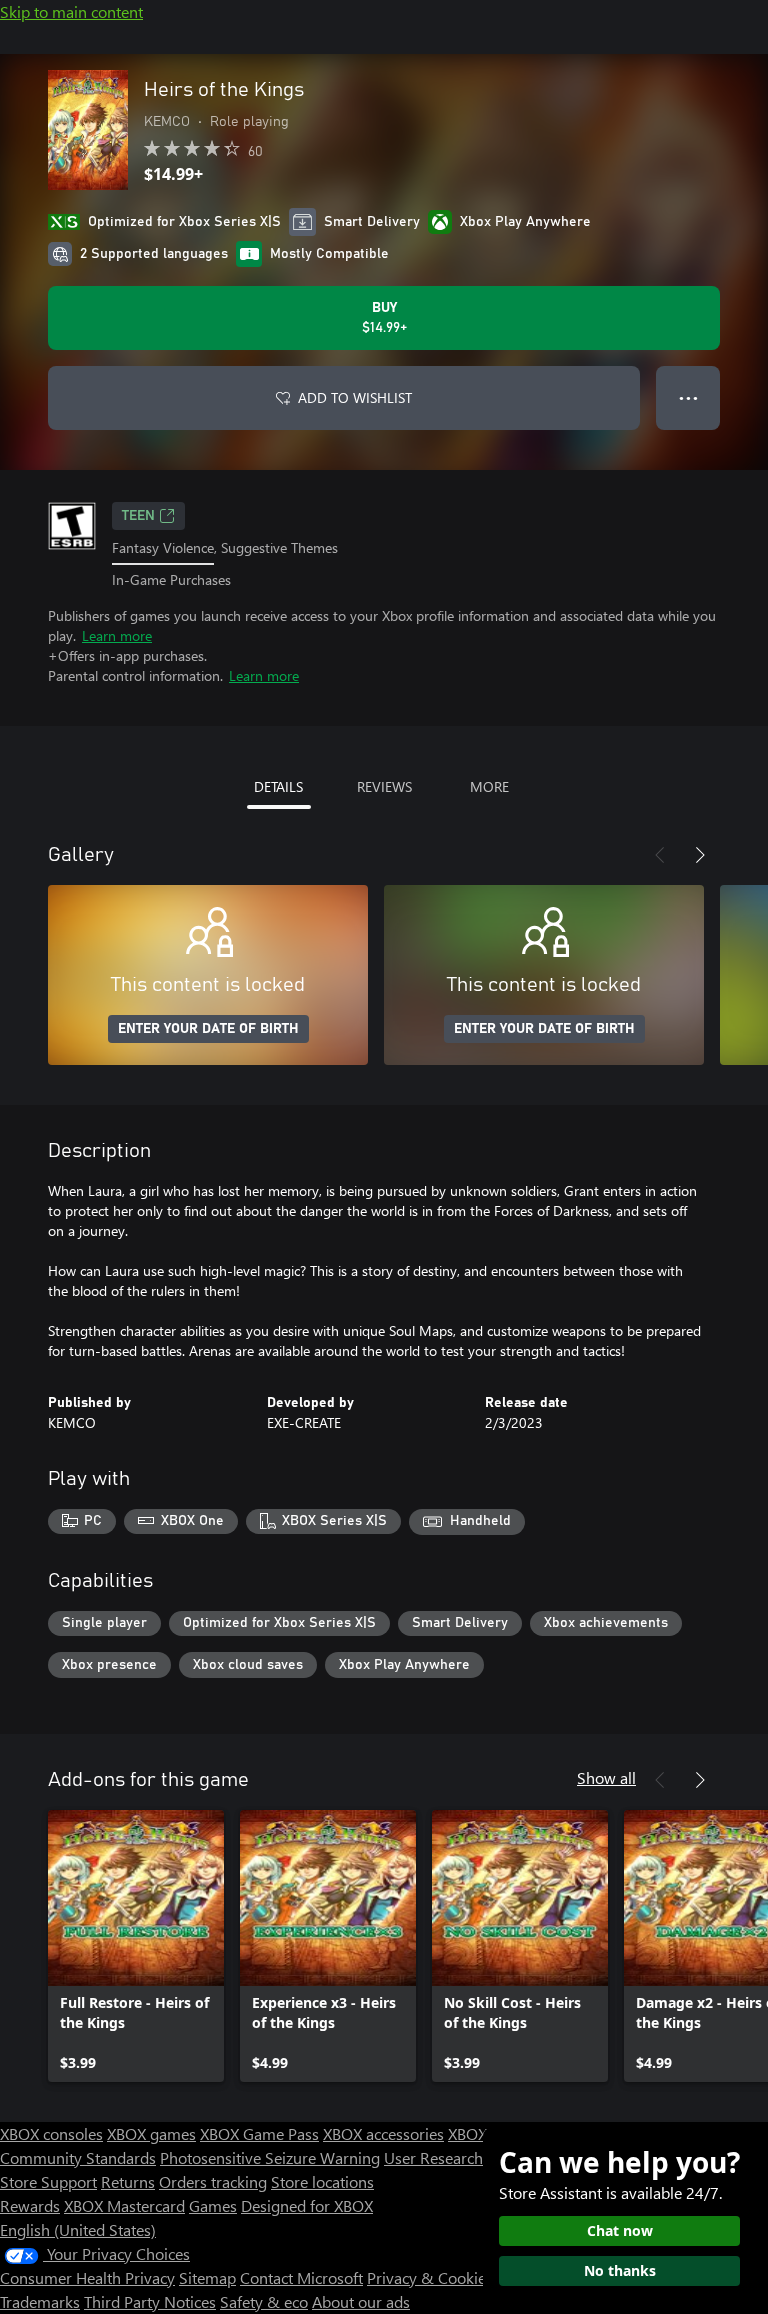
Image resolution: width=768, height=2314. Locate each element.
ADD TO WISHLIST (355, 397)
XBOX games (151, 2133)
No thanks (620, 2270)
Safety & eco (264, 2301)
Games (213, 2205)
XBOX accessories (383, 2133)
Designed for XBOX (307, 2205)
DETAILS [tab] (278, 786)
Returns (128, 2181)
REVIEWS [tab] (384, 786)
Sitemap (207, 2277)
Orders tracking (213, 2181)
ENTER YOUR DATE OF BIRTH (208, 1029)
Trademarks (40, 2301)
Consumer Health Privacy (87, 2277)
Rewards (30, 2205)
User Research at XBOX (465, 2157)
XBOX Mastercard (124, 2205)
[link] (136, 1946)
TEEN (138, 516)
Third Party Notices (150, 2301)
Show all (606, 1777)
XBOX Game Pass (259, 2133)
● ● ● (688, 397)
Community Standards (78, 2157)
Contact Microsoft (301, 2277)
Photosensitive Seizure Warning (270, 2157)
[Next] (700, 855)
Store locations (322, 2181)
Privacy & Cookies (430, 2277)
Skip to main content (71, 11)
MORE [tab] (489, 786)
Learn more (117, 635)
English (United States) (78, 2229)
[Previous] (660, 855)
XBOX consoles (51, 2133)
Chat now (620, 2230)
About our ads (361, 2301)
